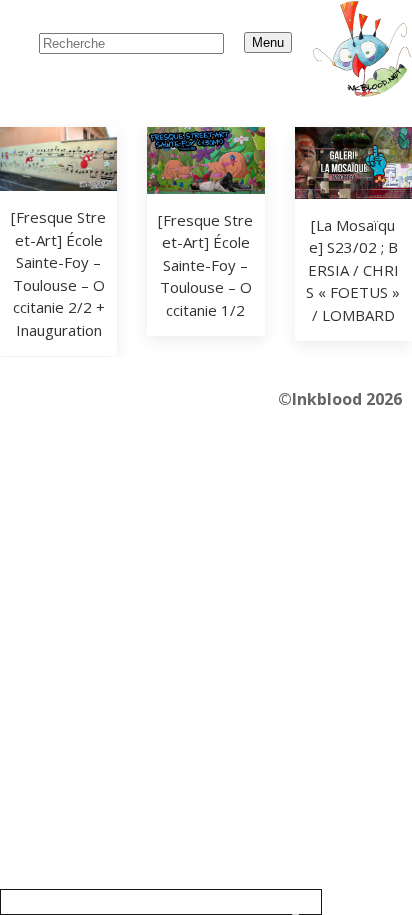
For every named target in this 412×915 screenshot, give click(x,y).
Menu (268, 42)
